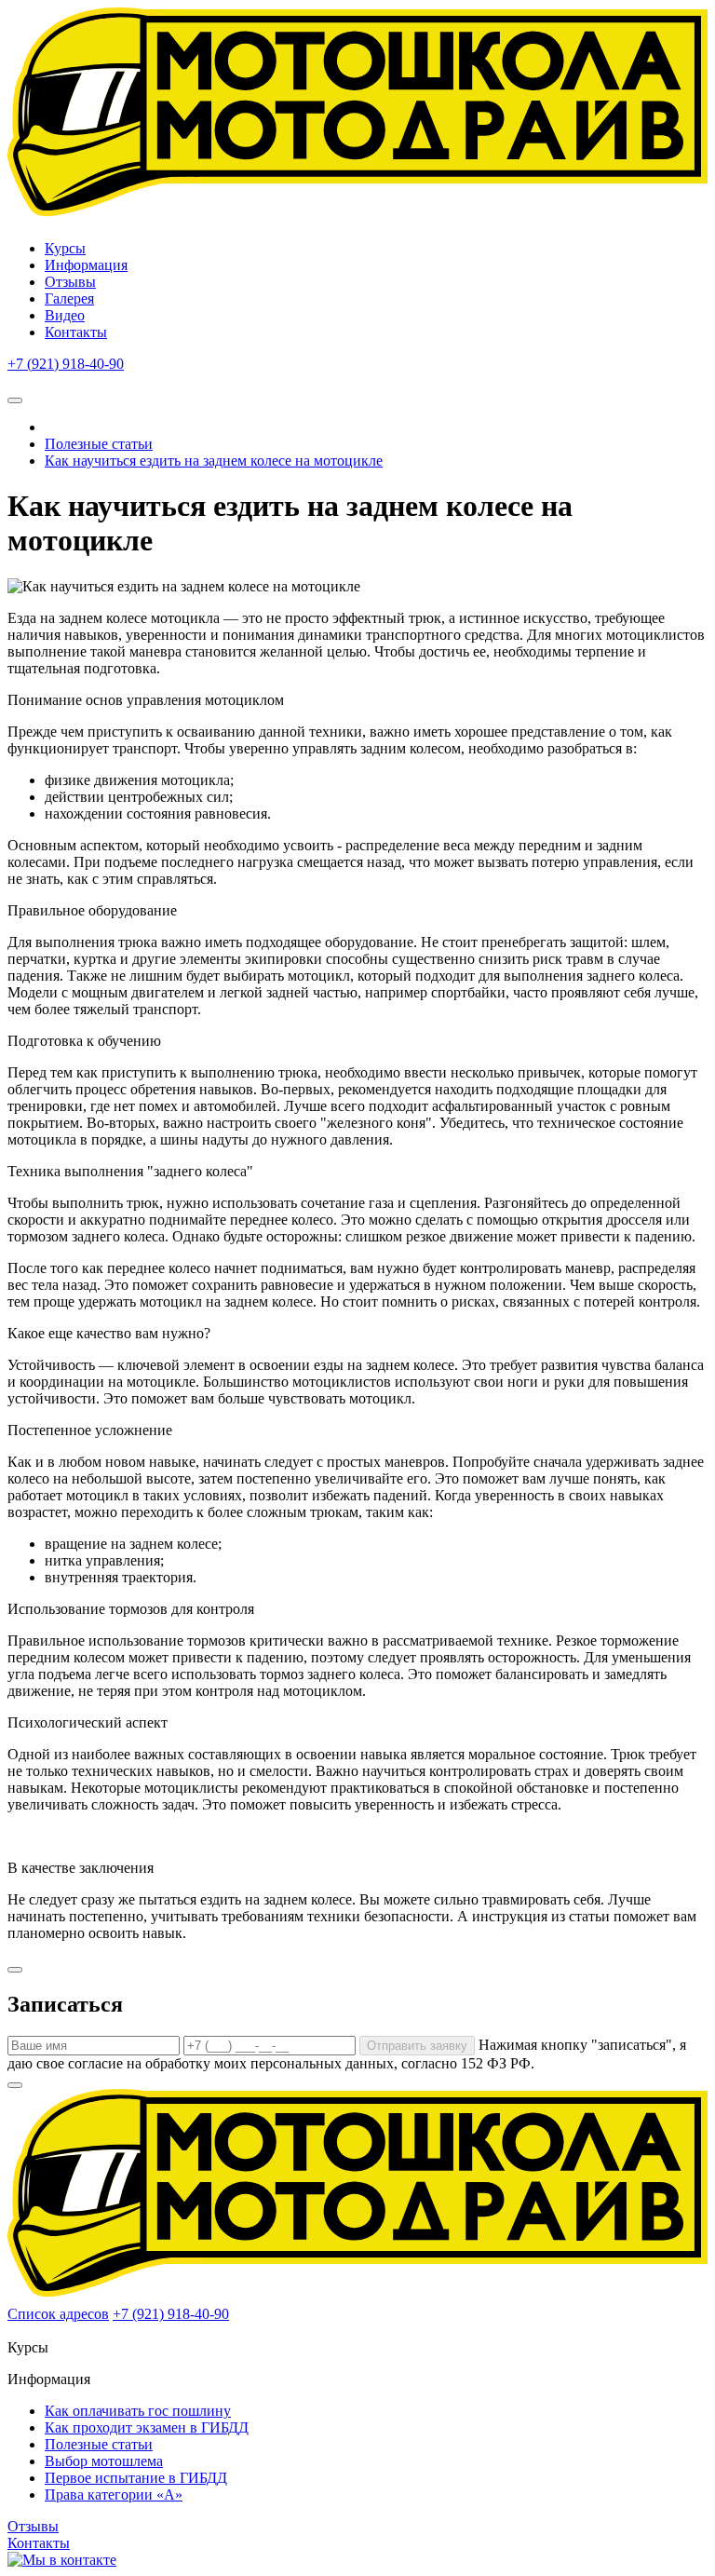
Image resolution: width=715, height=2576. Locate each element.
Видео (65, 315)
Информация (86, 265)
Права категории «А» (114, 2495)
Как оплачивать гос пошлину (138, 2411)
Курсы (65, 248)
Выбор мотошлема (104, 2461)
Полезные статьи (99, 444)
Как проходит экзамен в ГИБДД (147, 2427)
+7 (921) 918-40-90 (66, 364)
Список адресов (58, 2314)
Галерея (69, 298)
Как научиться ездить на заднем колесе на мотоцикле (214, 461)
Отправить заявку (417, 2046)
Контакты (76, 332)
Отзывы (70, 282)
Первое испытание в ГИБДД (136, 2478)
